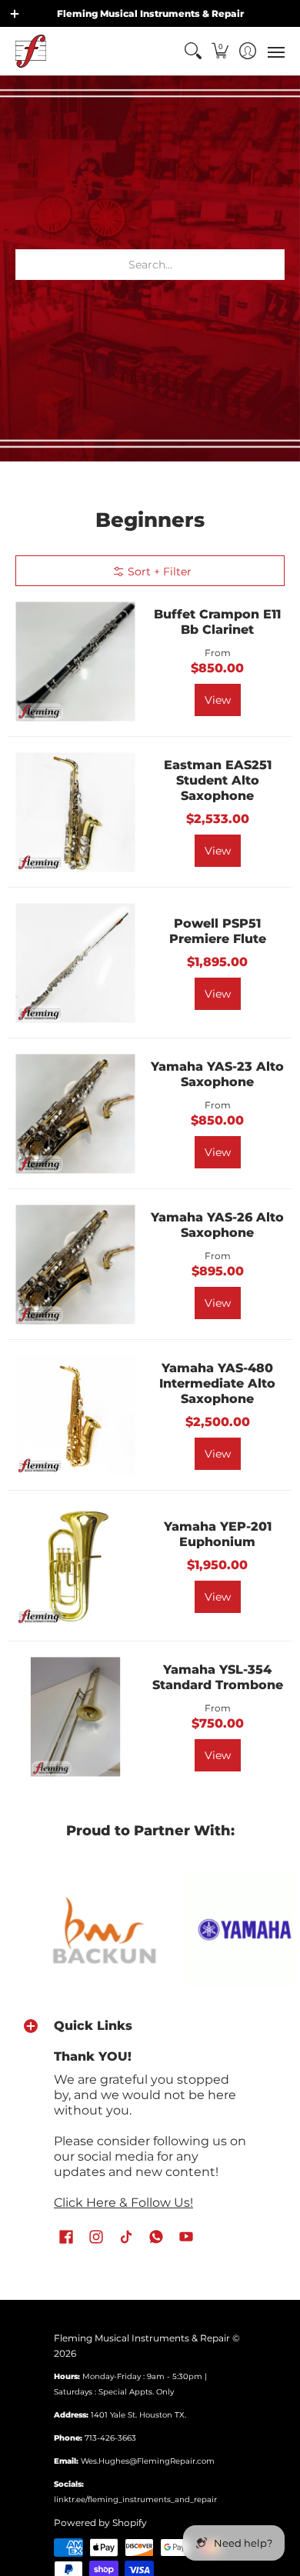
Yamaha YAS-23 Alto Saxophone (217, 1074)
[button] (220, 51)
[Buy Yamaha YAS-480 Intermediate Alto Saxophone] (75, 1415)
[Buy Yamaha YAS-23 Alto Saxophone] (75, 1113)
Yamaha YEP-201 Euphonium (218, 1534)
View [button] (218, 700)
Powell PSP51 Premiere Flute (218, 931)
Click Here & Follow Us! (123, 2203)
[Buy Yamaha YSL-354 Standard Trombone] (75, 1716)
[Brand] (215, 1930)
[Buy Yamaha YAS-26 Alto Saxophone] (75, 1264)
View (218, 851)
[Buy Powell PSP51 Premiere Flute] (75, 963)
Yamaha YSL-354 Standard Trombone (218, 1677)
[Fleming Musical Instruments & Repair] (31, 51)
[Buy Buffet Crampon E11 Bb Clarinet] (75, 661)
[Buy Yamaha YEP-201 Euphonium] (75, 1566)
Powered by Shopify (100, 2523)
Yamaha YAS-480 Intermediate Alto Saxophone (217, 1383)
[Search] (193, 51)
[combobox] (150, 265)
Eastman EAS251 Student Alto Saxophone (218, 780)
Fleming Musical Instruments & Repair (142, 2338)
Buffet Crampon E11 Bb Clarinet (217, 622)
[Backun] (75, 1930)
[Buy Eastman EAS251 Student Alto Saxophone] (75, 812)
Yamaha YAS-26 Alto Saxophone (217, 1225)
